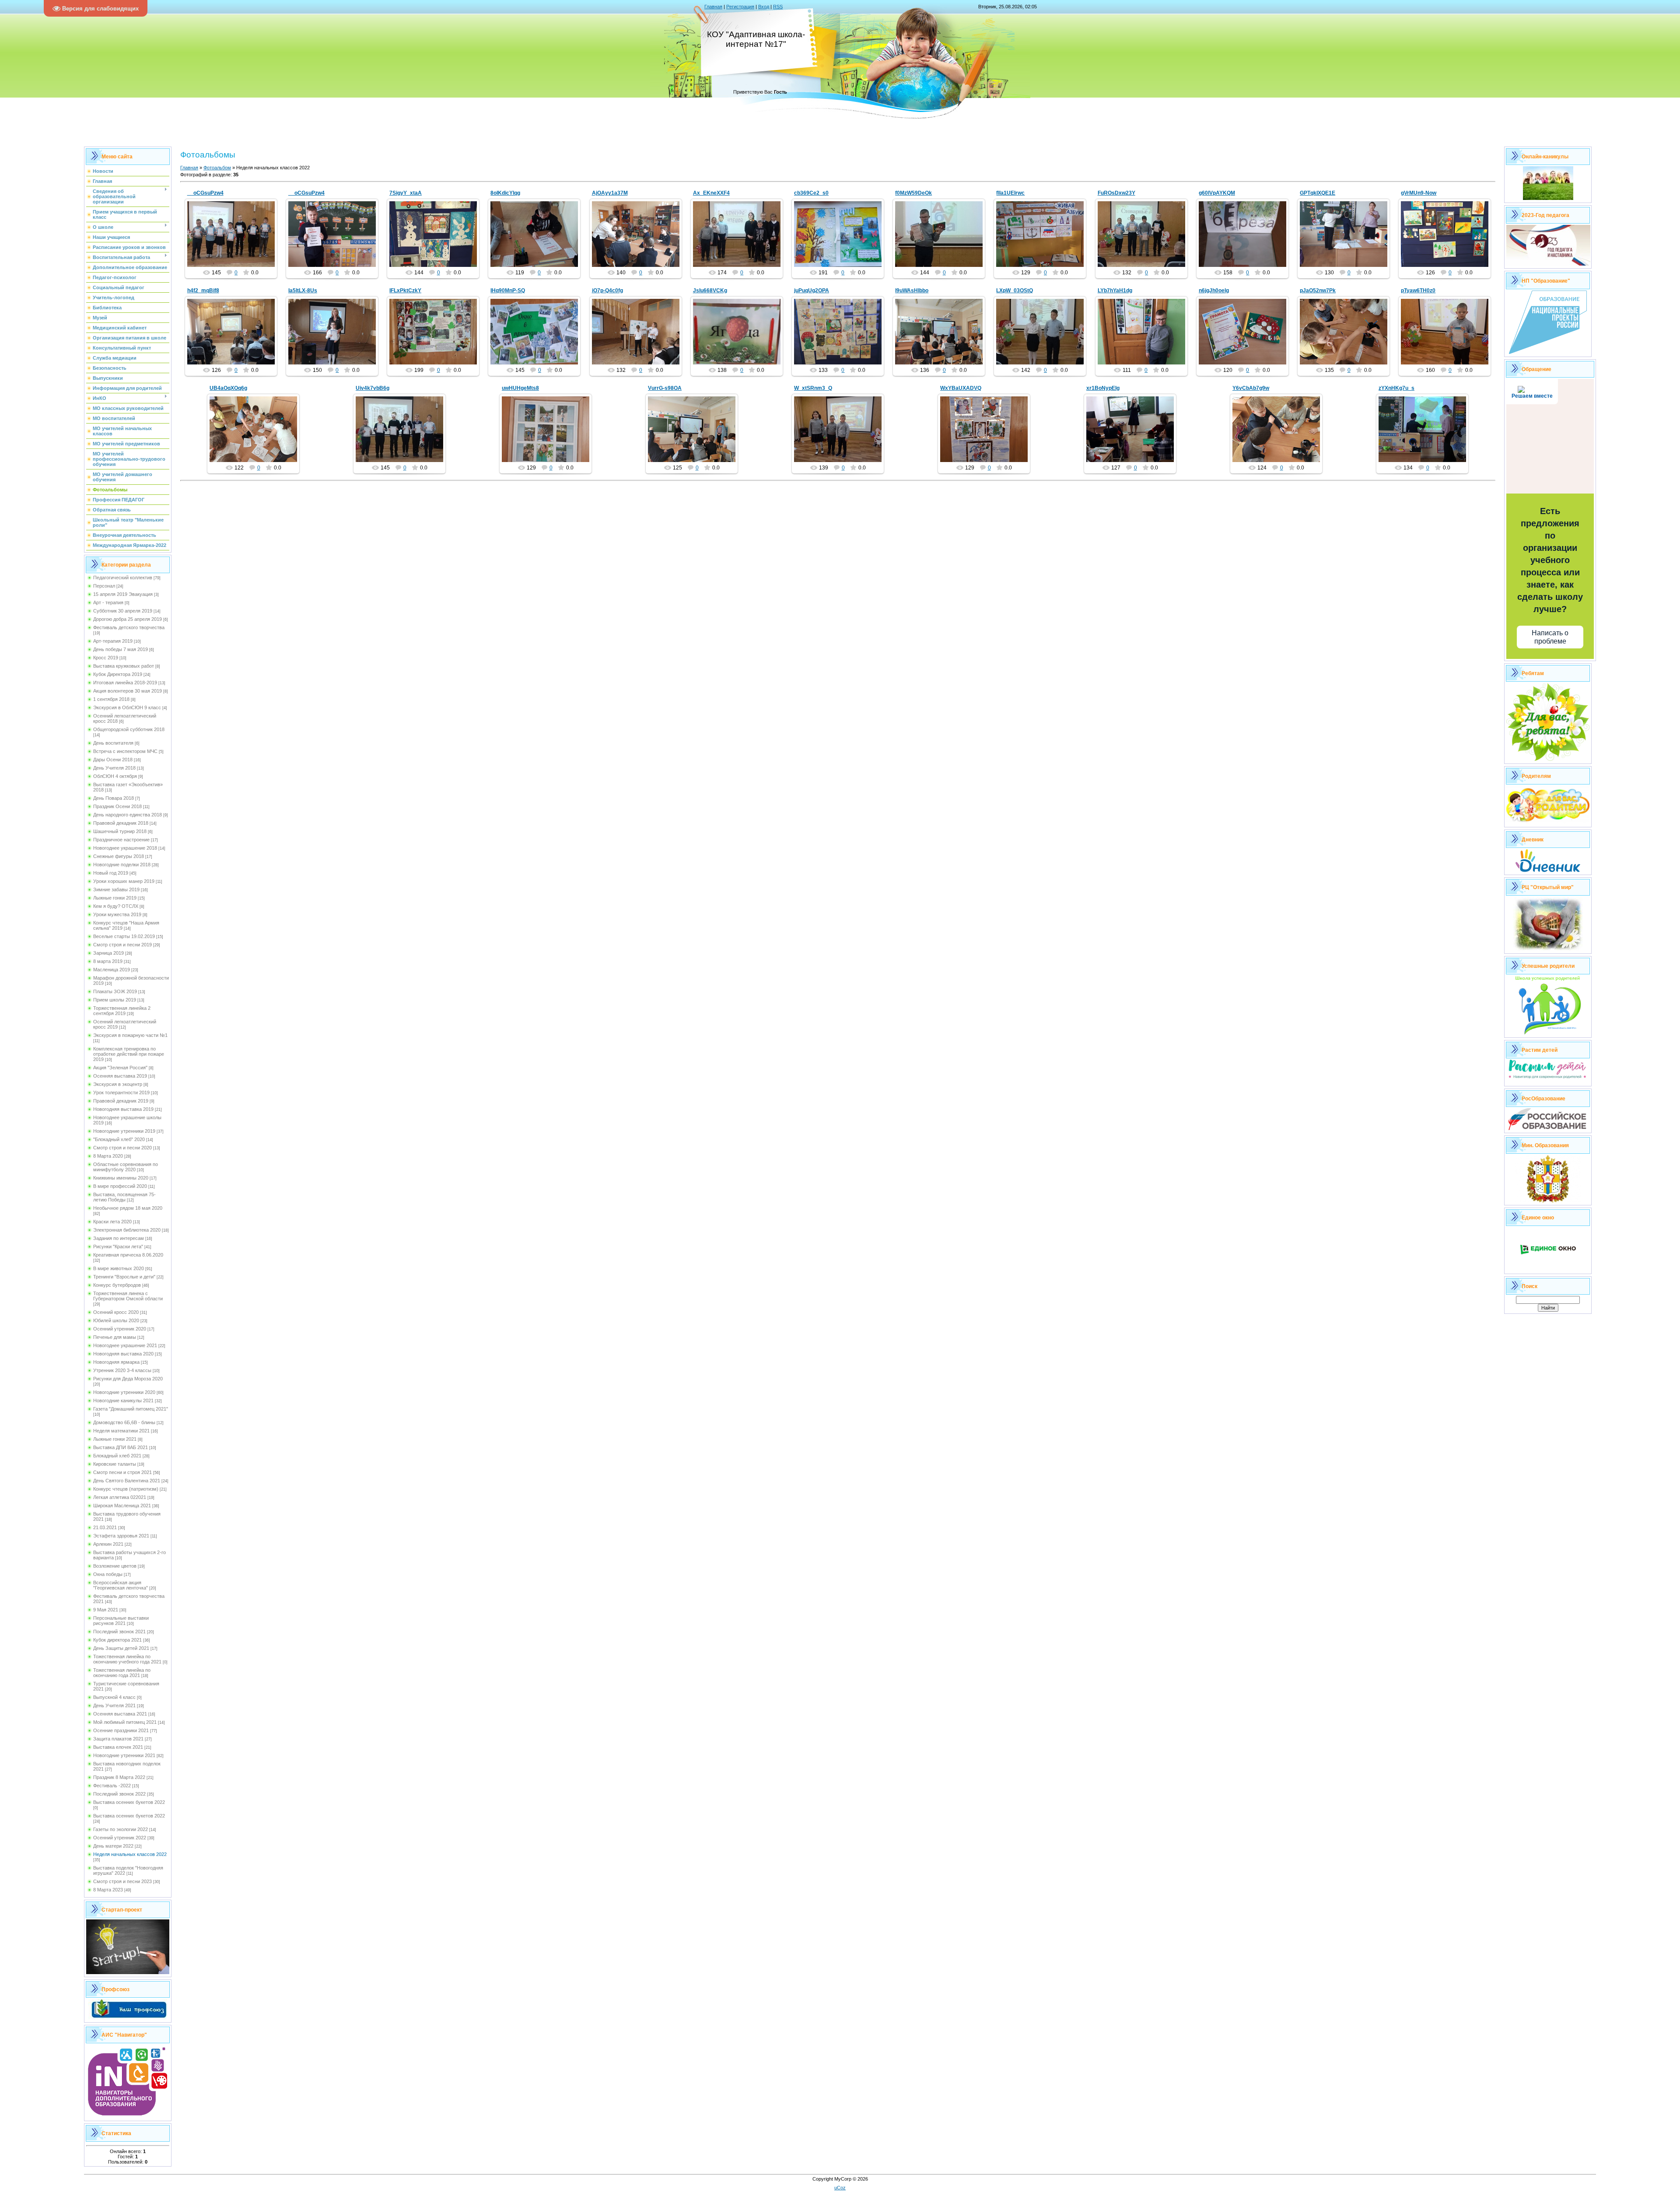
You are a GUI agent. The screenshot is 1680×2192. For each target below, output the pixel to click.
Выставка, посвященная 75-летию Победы (124, 1197)
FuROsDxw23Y (1116, 193)
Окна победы (108, 1574)
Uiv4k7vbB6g (373, 388)
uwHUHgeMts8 (520, 388)
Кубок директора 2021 (117, 1640)
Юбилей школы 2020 (116, 1320)
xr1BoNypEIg (1103, 388)
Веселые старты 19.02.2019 (124, 936)
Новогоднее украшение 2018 (125, 848)
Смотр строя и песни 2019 (122, 945)
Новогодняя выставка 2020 (123, 1354)
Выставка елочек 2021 (118, 1747)
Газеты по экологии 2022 (121, 1829)
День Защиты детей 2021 (121, 1648)
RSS (778, 7)
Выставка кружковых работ (124, 666)
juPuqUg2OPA (812, 291)
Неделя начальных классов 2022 (130, 1854)
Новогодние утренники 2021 (124, 1755)
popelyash (235, 241)
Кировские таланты (115, 1464)
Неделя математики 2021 (121, 1431)
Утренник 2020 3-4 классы (122, 1370)
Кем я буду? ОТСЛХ (116, 906)
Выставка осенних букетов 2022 (129, 1802)
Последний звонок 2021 (119, 1632)
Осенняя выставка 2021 (120, 1714)
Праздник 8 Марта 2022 (119, 1777)
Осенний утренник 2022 (120, 1838)
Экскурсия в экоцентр (118, 1084)
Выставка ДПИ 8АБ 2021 (121, 1447)
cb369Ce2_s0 (811, 193)
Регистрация (740, 7)
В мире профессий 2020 (120, 1186)
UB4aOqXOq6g (228, 388)
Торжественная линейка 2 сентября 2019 (122, 1011)
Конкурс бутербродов (117, 1285)
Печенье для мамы (115, 1337)
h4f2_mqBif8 (203, 291)
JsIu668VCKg (710, 291)
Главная (713, 7)
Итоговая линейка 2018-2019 (125, 683)
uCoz (840, 2188)
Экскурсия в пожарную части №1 (130, 1035)
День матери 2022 (113, 1846)
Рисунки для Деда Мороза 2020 (128, 1379)
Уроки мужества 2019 (117, 914)
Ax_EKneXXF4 (711, 193)
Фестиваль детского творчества (129, 627)
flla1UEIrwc (1010, 193)
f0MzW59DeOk (913, 193)
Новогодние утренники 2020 (124, 1392)
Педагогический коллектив (123, 578)
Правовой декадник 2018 (121, 823)
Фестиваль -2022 (112, 1786)
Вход (764, 7)
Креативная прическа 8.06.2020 (128, 1255)
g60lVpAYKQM (1217, 193)
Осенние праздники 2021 (121, 1730)
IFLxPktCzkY (405, 291)
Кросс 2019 (106, 658)
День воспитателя (113, 743)
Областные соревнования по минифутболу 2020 (126, 1167)
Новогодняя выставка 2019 (123, 1109)
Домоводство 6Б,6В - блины (124, 1422)
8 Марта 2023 (108, 1890)
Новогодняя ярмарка (116, 1362)
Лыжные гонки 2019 (115, 898)
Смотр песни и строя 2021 (122, 1472)
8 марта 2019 (108, 961)
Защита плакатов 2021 (118, 1739)
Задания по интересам (119, 1238)
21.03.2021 (105, 1527)
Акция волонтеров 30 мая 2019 (128, 691)
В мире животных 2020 (119, 1268)
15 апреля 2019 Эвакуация (123, 594)
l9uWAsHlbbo (912, 291)
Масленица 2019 (112, 970)
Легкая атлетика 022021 (120, 1497)
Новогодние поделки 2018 (122, 865)
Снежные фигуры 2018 (119, 856)
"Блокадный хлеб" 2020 (119, 1139)
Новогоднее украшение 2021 (125, 1345)
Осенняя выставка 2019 (120, 1076)
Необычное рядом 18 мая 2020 (128, 1208)
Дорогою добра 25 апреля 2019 (128, 619)
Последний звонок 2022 (119, 1794)
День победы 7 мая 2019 (121, 649)
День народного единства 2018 (128, 815)
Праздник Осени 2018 (117, 806)
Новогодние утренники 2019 (124, 1131)
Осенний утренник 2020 (120, 1329)
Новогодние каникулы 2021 (123, 1401)
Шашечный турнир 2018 (120, 831)
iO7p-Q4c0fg (607, 291)
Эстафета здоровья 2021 (121, 1536)
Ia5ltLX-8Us (303, 291)
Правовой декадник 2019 (121, 1101)
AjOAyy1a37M (610, 193)
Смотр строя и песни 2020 (122, 1148)
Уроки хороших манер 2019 (124, 881)
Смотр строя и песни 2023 (122, 1881)
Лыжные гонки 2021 (115, 1439)
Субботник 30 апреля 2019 (123, 611)
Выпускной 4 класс (114, 1697)
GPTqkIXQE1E (1318, 193)
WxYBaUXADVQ (961, 388)
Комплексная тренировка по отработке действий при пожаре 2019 (129, 1054)
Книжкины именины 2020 (121, 1178)
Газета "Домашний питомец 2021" (131, 1409)
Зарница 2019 (108, 953)
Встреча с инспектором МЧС (125, 751)
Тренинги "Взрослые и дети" (124, 1277)
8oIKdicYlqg (505, 193)
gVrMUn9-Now (1419, 193)
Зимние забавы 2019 (116, 889)
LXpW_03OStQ (1015, 291)
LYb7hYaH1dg (1115, 291)
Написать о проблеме (1550, 637)
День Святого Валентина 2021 (127, 1481)
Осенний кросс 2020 (116, 1312)
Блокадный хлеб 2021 (117, 1456)
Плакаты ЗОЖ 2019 (115, 991)
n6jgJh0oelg (1214, 291)
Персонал (104, 586)
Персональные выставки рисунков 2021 (121, 1621)
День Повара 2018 (114, 798)
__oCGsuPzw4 (205, 193)
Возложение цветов (115, 1566)
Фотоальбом (217, 168)
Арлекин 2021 (108, 1544)
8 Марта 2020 (108, 1156)
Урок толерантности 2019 (121, 1092)
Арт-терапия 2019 (113, 641)
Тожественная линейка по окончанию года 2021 (122, 1673)
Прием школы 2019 (115, 1000)
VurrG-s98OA (665, 388)
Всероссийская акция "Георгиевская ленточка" (121, 1585)
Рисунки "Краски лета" (118, 1247)
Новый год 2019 (111, 873)
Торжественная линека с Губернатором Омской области (128, 1296)
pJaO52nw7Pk (1318, 291)
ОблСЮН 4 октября (115, 776)
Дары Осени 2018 (113, 760)
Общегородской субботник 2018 (129, 729)
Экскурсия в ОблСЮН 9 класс (127, 707)
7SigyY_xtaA (406, 193)
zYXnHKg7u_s (1396, 388)
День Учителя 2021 (114, 1705)
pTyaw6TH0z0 (1418, 291)
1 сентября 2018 (111, 699)
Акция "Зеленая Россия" (120, 1068)
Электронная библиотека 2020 (127, 1230)
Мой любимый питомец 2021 (125, 1722)
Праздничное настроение (121, 840)
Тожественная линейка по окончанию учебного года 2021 (127, 1659)
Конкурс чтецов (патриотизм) (126, 1489)
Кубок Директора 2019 (118, 674)
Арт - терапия (108, 602)
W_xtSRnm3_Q (813, 388)
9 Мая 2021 (106, 1610)
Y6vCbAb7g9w (1251, 388)
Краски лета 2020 (112, 1222)
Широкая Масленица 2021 (122, 1506)
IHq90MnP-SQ (508, 291)
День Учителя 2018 (114, 768)
